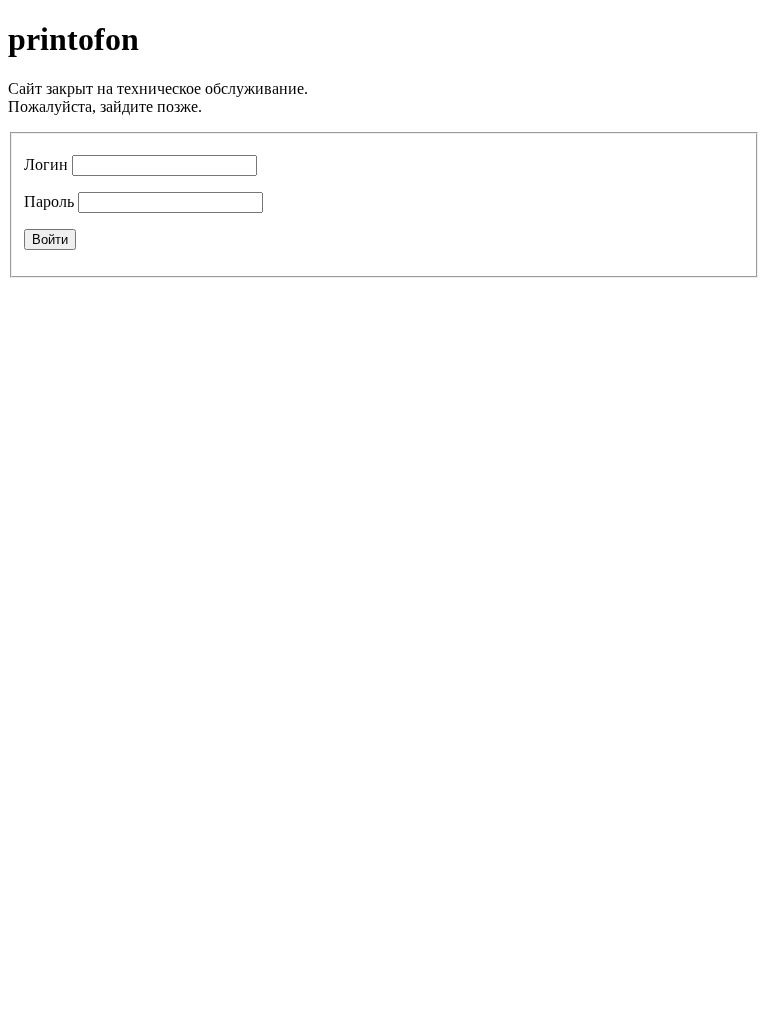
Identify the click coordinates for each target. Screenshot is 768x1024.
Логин (46, 164)
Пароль (49, 201)
